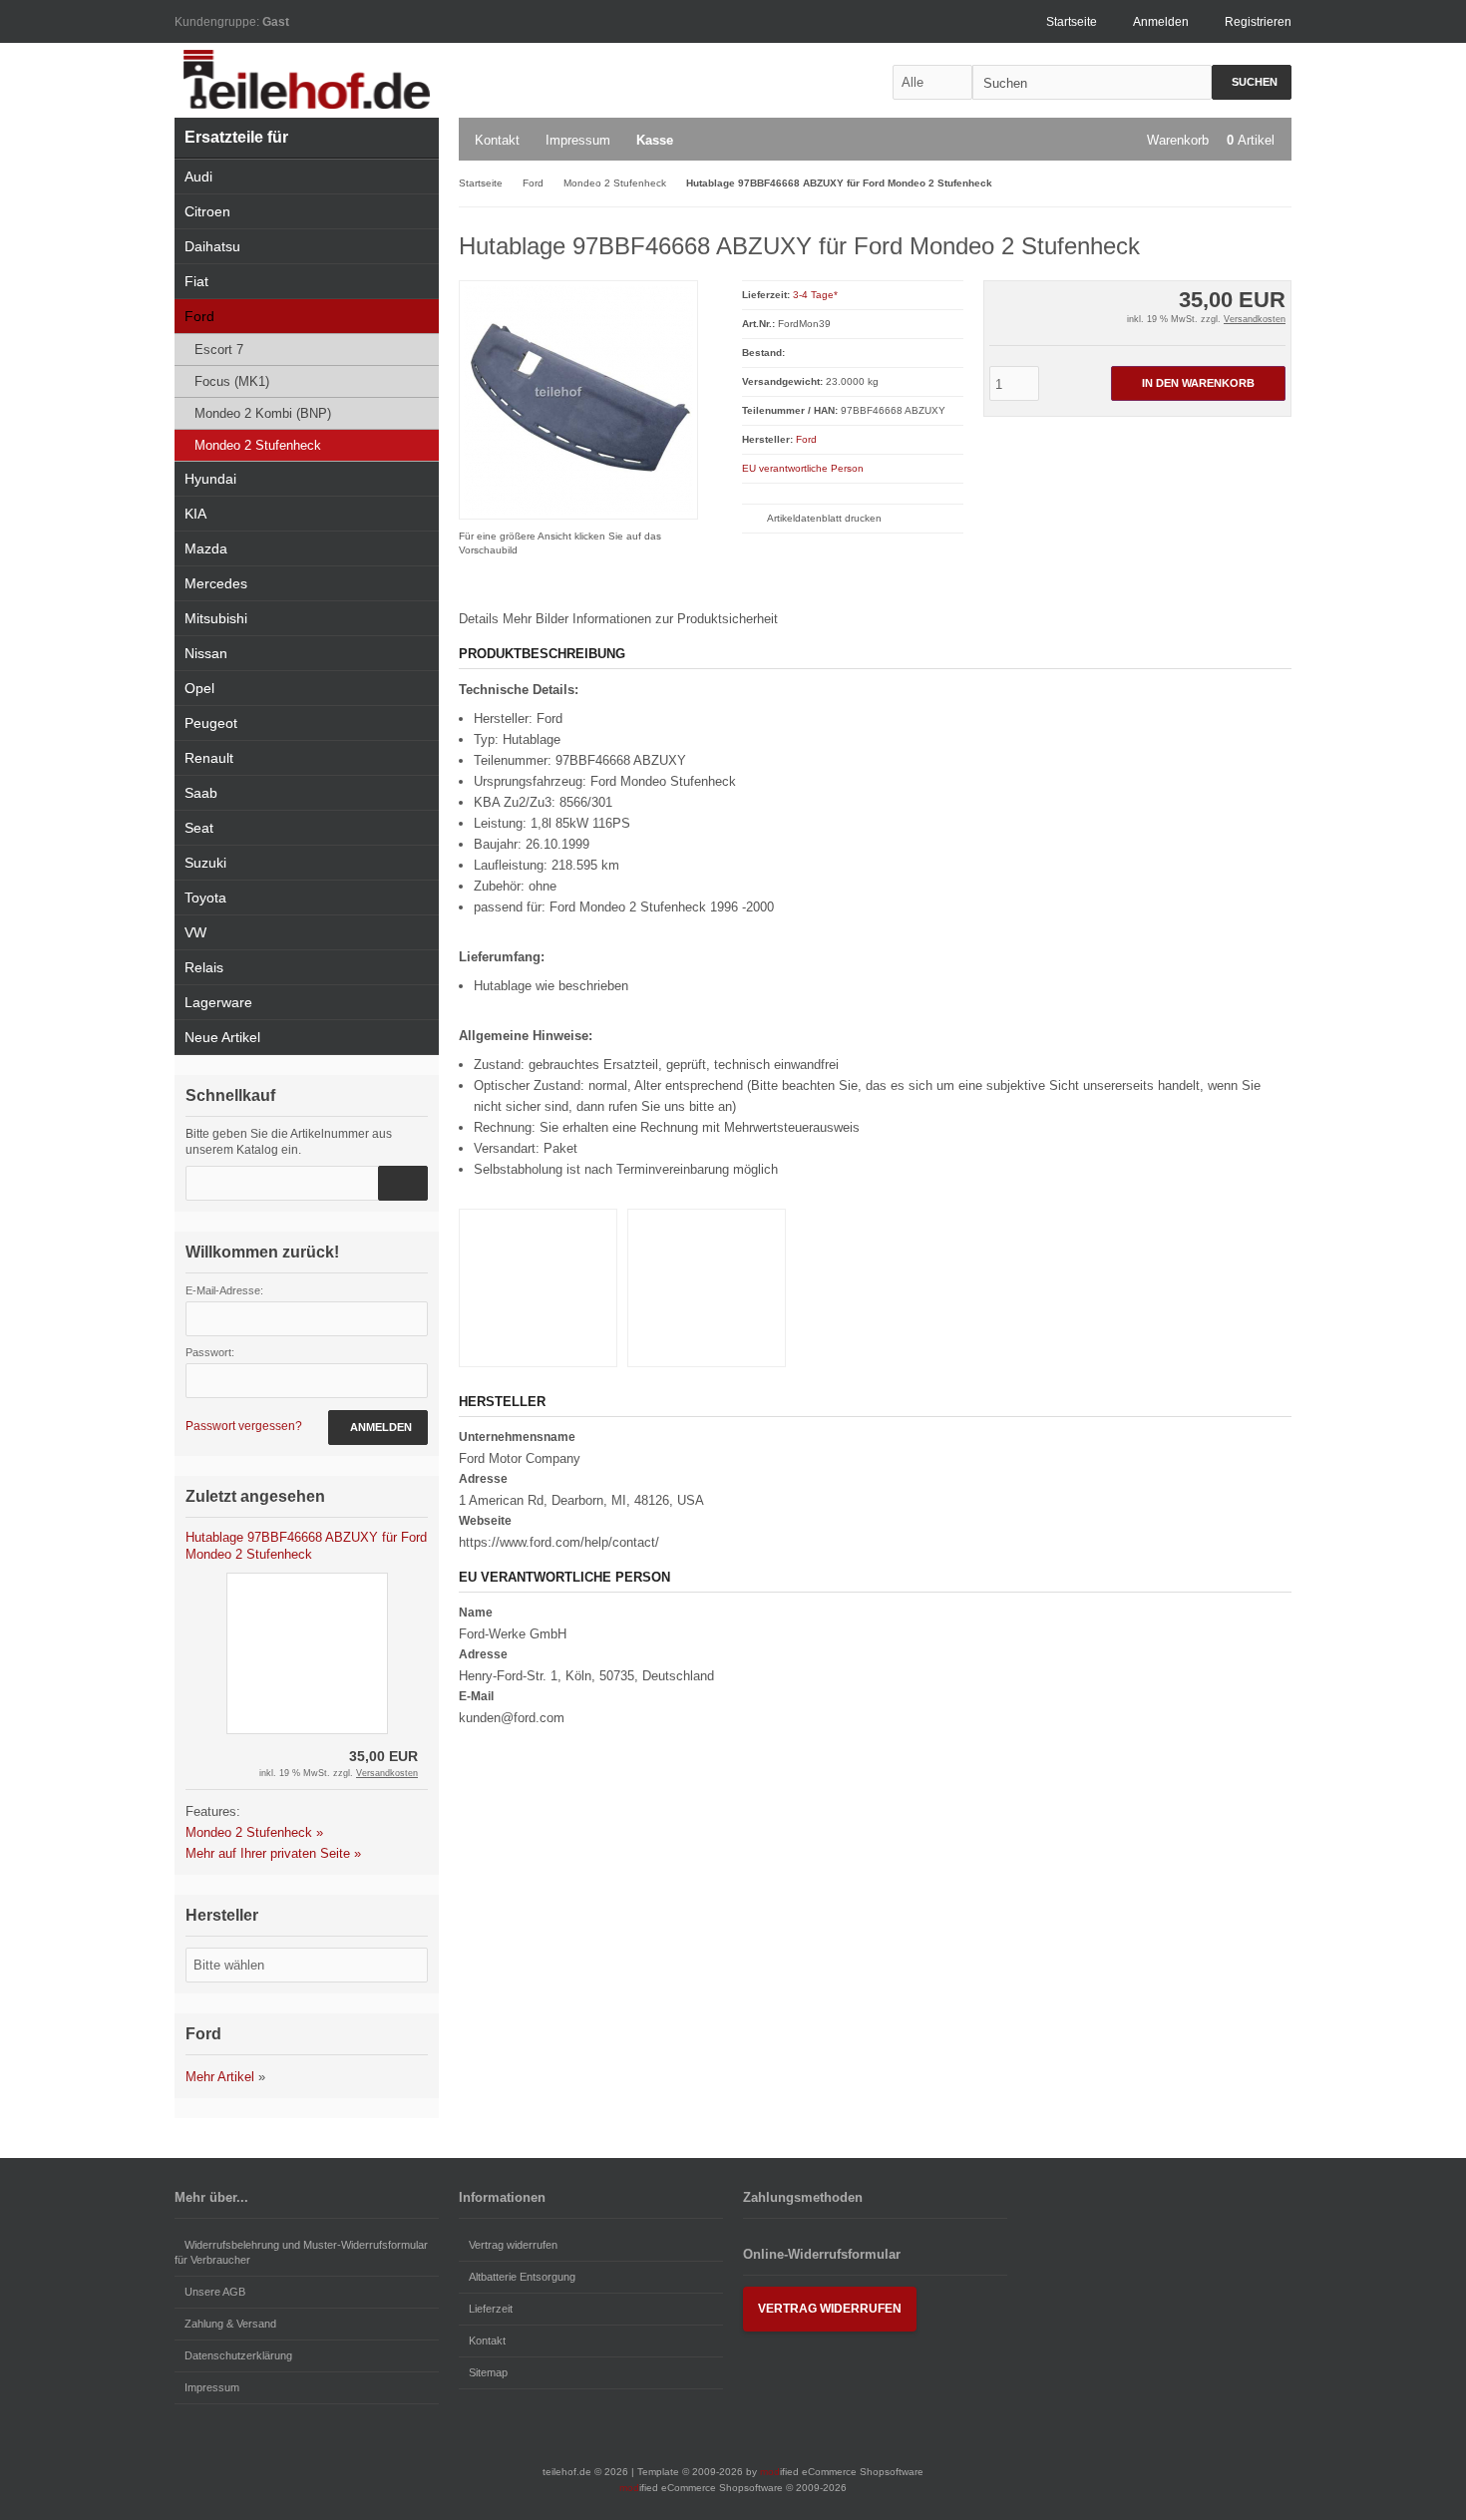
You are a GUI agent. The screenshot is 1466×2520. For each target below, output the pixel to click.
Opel (199, 688)
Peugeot (211, 723)
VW (195, 932)
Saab (201, 793)
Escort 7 (219, 350)
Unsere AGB (215, 2292)
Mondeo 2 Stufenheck (258, 445)
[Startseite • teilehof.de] (307, 80)
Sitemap (488, 2372)
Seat (199, 828)
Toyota (205, 898)
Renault (209, 758)
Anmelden (378, 1428)
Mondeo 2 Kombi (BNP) (263, 413)
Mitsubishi (216, 618)
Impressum (578, 140)
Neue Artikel (222, 1037)
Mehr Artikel (220, 2077)
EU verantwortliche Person (803, 468)
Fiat (196, 281)
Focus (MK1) (232, 381)
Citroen (207, 211)
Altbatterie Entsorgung (522, 2277)
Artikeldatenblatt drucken (824, 518)
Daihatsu (212, 246)
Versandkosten (1255, 319)
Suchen (1252, 82)
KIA (195, 514)
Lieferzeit (491, 2309)
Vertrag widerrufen (513, 2245)
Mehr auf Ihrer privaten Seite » (273, 1853)
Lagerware (218, 1002)
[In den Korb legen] (403, 1183)
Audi (198, 177)
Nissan (206, 653)
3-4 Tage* (815, 295)
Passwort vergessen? (244, 1426)
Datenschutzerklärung (238, 2355)
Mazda (206, 548)
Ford (806, 439)
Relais (204, 967)
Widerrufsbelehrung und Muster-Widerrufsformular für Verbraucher (301, 2252)
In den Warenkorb (1198, 383)
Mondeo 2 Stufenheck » (254, 1832)
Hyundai (210, 479)
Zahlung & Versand (230, 2324)
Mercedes (216, 583)
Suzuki (205, 863)
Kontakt (497, 140)
